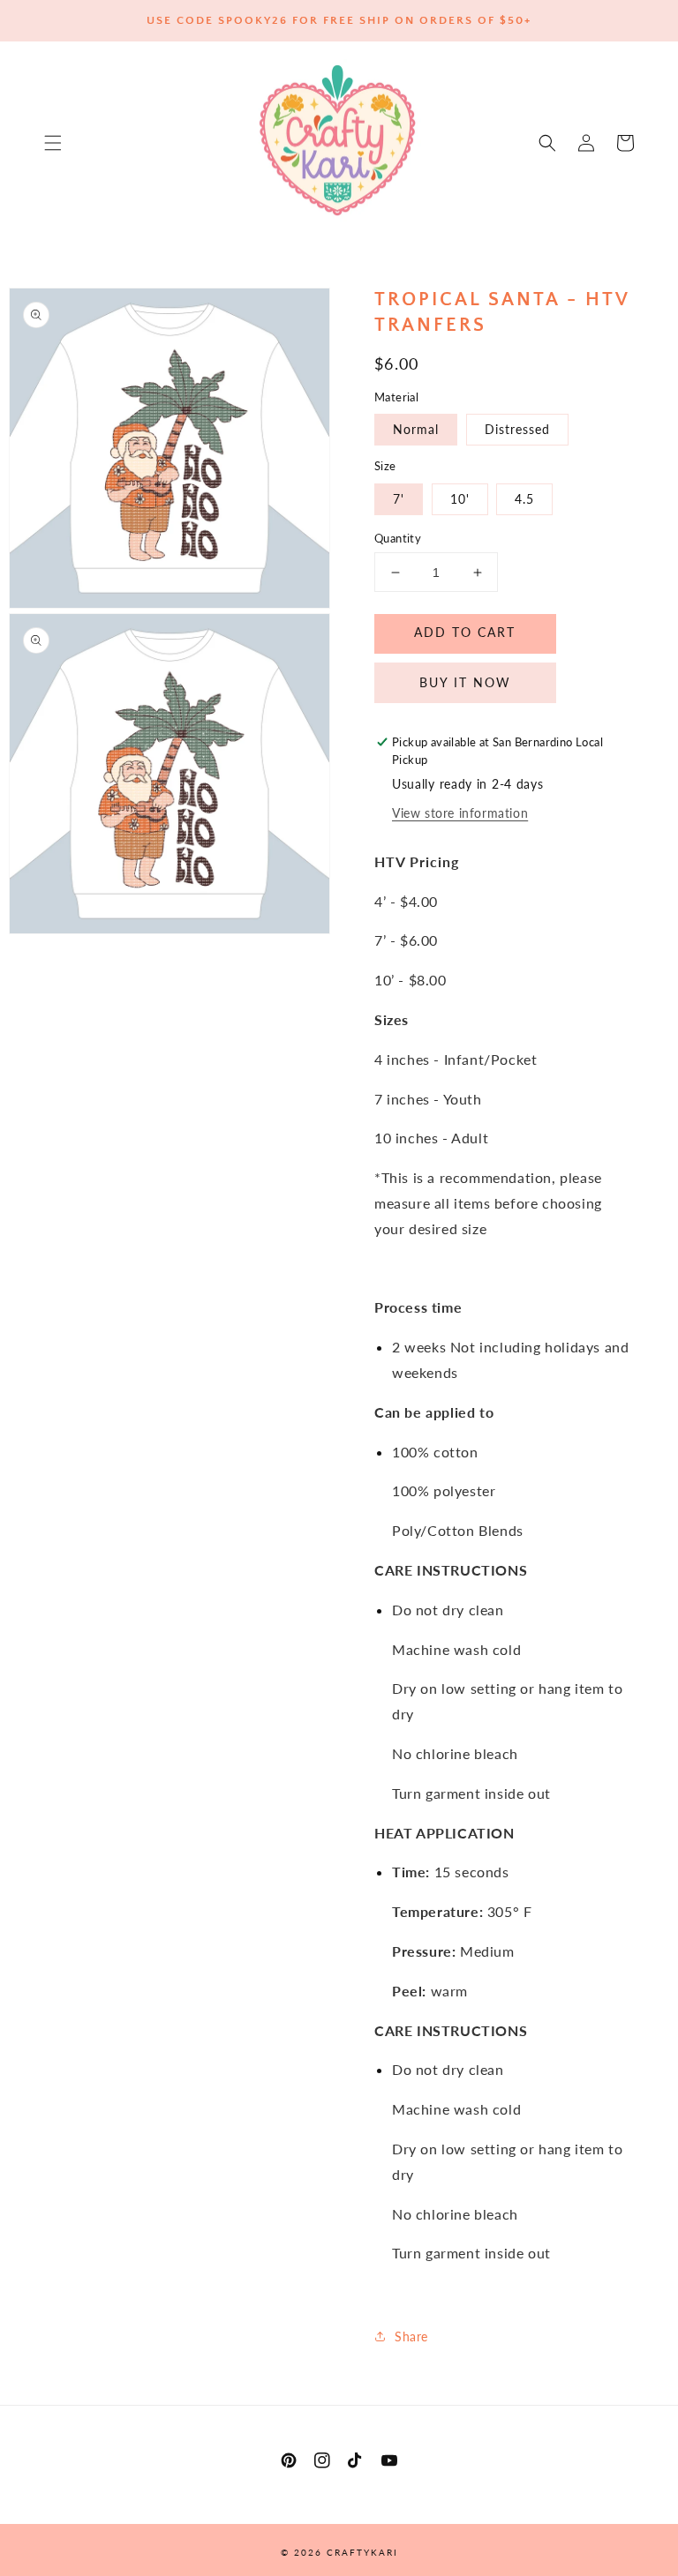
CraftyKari (362, 2552)
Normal (416, 429)
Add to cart (465, 632)
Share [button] (411, 2336)
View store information (460, 813)
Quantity (398, 538)
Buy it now (465, 682)
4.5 (524, 499)
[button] (53, 143)
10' (460, 499)
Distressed (517, 429)
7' (399, 499)
